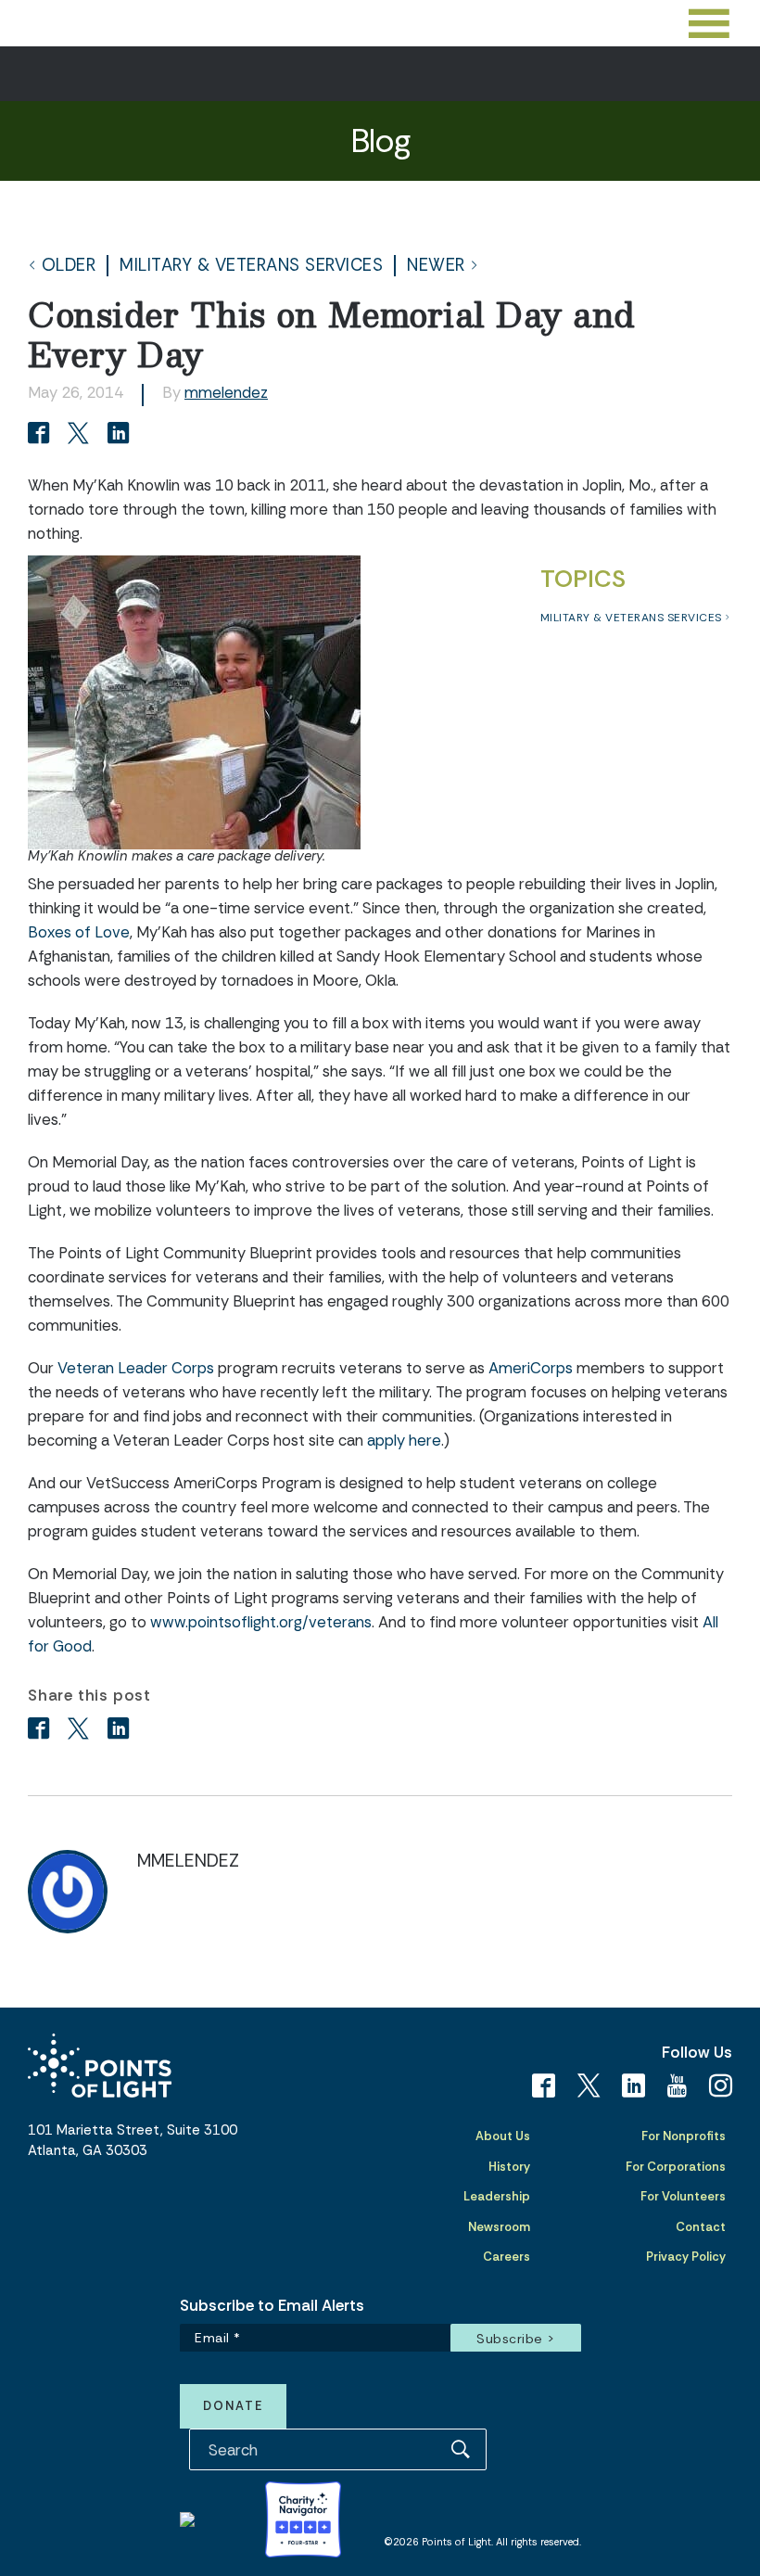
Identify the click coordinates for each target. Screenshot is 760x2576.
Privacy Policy (686, 2257)
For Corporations (676, 2167)
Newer (436, 266)
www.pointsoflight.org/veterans (261, 1622)
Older (69, 266)
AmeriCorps (531, 1368)
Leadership (497, 2196)
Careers (507, 2257)
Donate (233, 2406)
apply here (404, 1440)
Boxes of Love (79, 932)
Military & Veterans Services (251, 266)
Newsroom (499, 2227)
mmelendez (226, 392)
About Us (503, 2136)
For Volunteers (683, 2196)
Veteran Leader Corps (136, 1368)
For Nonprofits (684, 2136)
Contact (701, 2227)
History (509, 2167)
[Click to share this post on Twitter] (81, 435)
